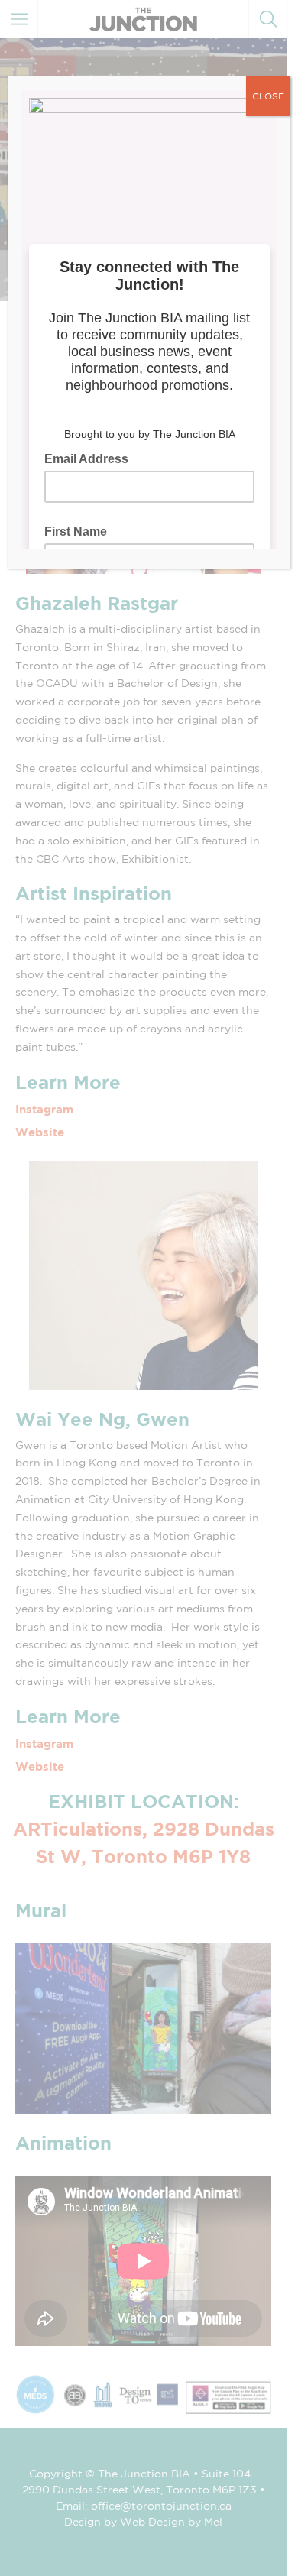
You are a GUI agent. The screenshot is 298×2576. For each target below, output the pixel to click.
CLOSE (268, 96)
